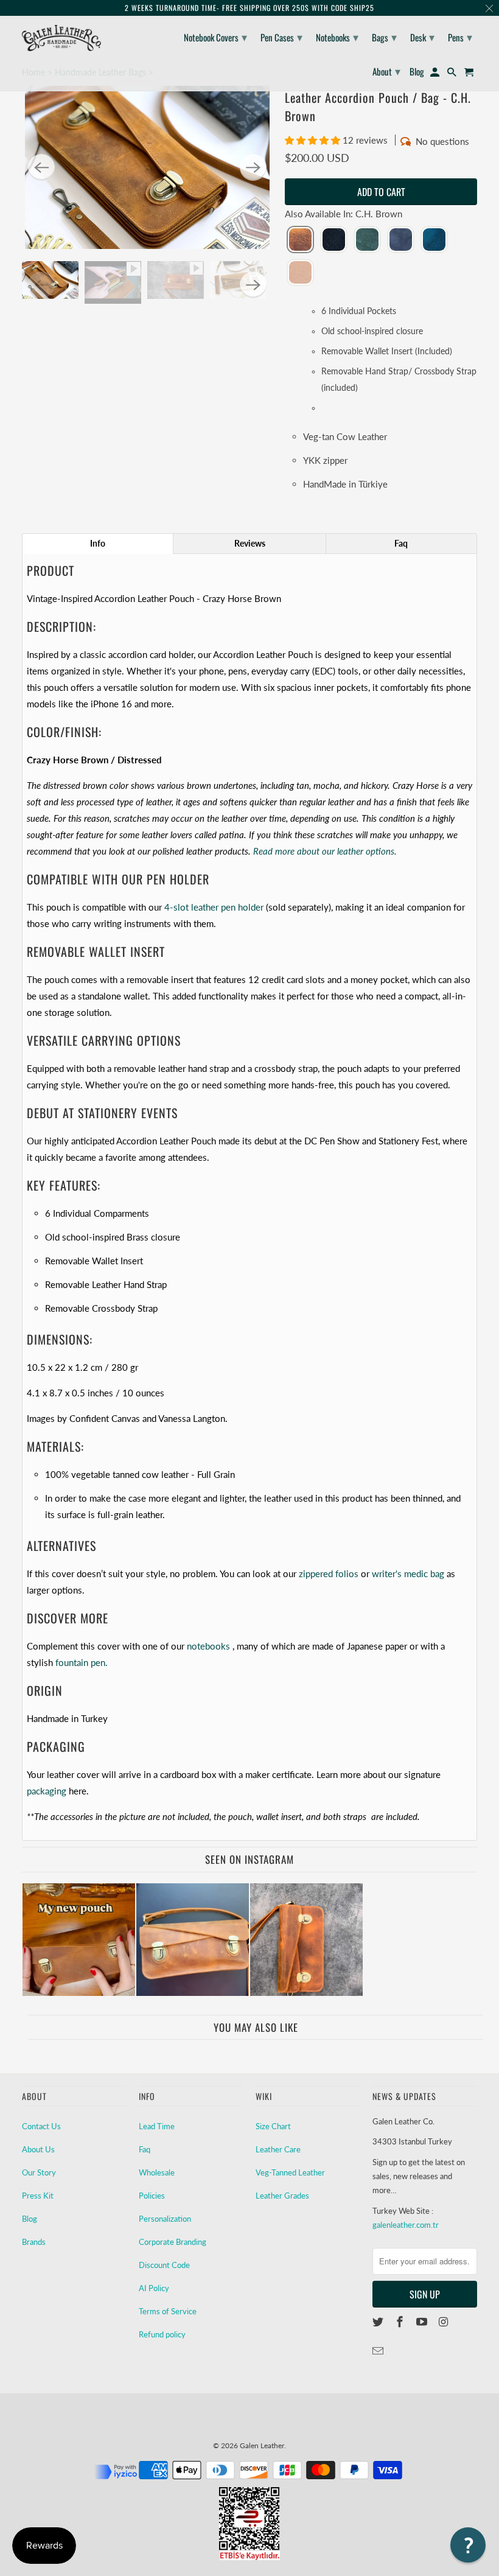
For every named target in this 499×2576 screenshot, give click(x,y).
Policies (152, 2196)
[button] (314, 140)
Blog (30, 2219)
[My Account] (436, 74)
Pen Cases (281, 37)
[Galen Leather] (61, 38)
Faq (145, 2149)
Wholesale (157, 2172)
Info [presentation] (98, 543)
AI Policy (154, 2288)
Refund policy (162, 2334)
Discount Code (164, 2265)
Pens (460, 37)
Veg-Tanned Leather (290, 2172)
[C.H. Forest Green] (367, 240)
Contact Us (41, 2126)
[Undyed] (300, 273)
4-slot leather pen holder (214, 907)
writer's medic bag (408, 1573)
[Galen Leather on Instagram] (444, 2322)
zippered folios (329, 1573)
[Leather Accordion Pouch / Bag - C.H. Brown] (147, 167)
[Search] (453, 74)
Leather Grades (282, 2196)
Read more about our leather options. (325, 851)
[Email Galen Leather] (379, 2351)
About (386, 71)
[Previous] (41, 167)
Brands (34, 2242)
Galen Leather (262, 2445)
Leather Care (278, 2149)
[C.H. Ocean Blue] (434, 240)
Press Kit (38, 2196)
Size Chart (273, 2126)
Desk (422, 37)
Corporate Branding (173, 2242)
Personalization (165, 2219)
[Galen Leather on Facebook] (401, 2322)
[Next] (253, 167)
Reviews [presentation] (250, 543)
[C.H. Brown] (300, 240)
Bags (384, 37)
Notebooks (337, 37)
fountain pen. (82, 1662)
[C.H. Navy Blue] (401, 240)
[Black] (334, 240)
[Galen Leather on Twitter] (379, 2322)
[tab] (98, 544)
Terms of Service (168, 2311)
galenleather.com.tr (406, 2225)
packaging (47, 1791)
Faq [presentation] (401, 543)
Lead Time (157, 2126)
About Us (38, 2149)
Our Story (39, 2172)
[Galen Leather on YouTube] (423, 2322)
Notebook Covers (215, 37)
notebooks (208, 1646)
